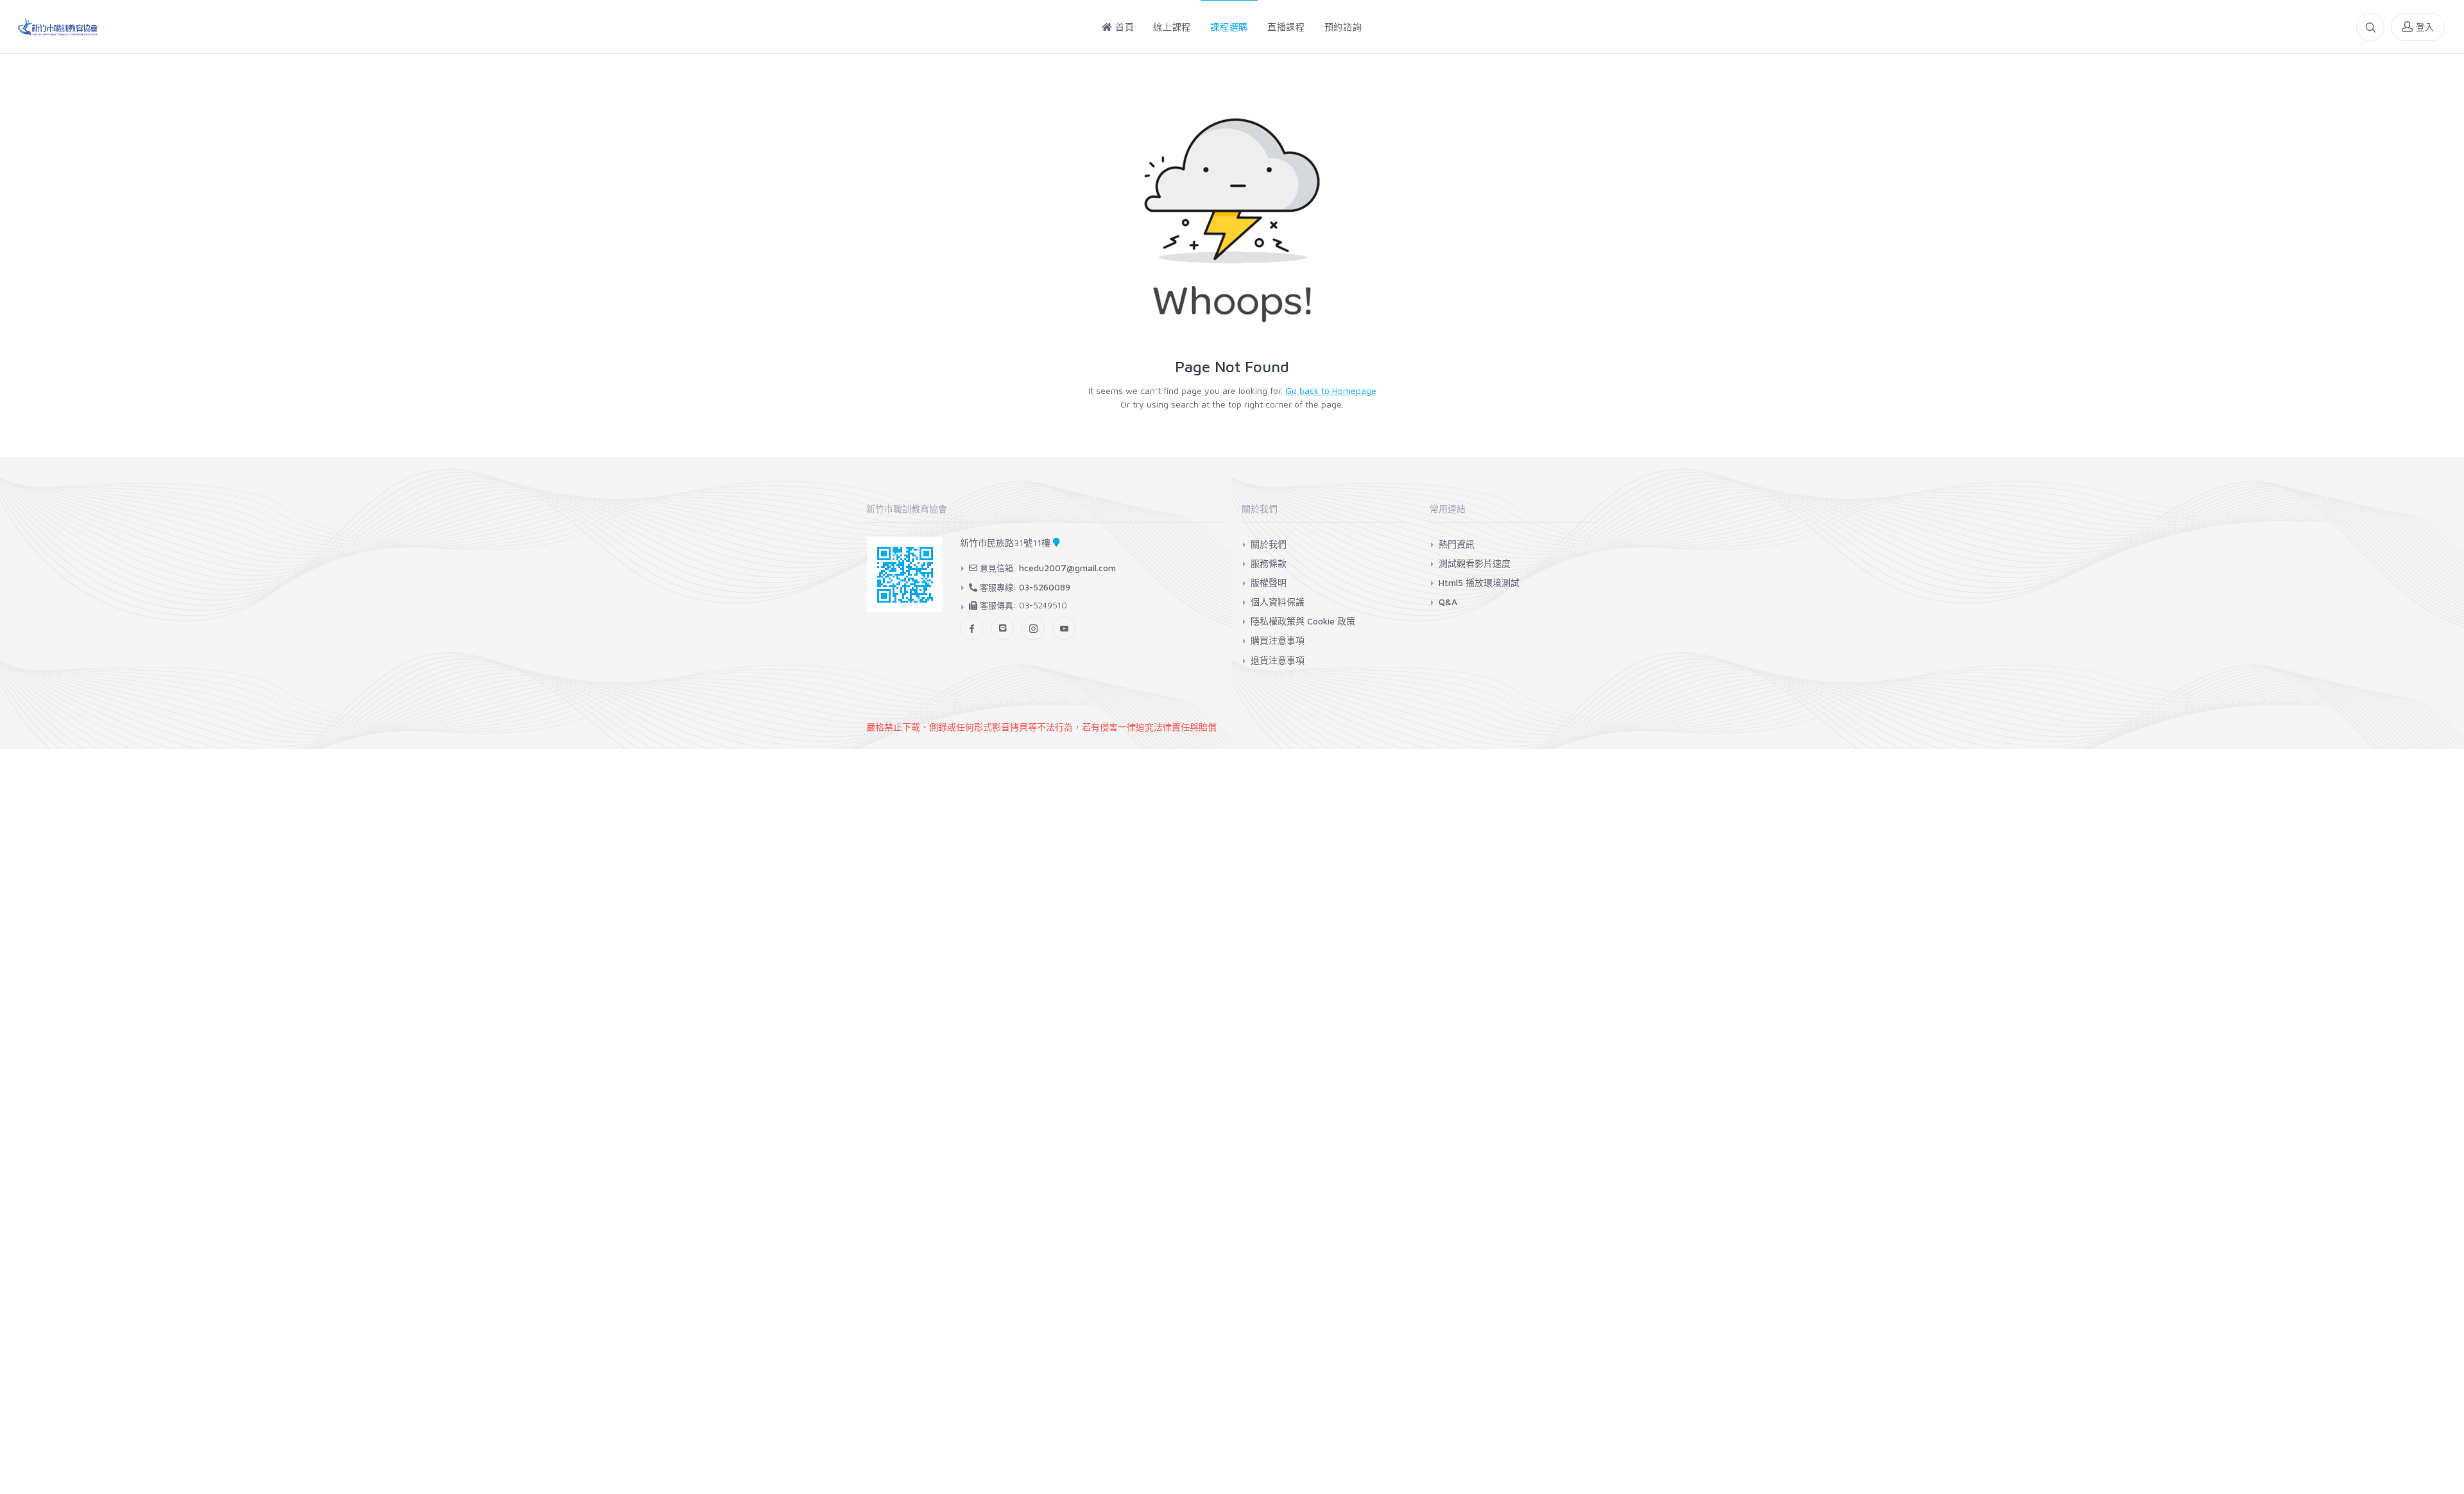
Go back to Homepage (1331, 391)
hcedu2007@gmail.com (1067, 568)
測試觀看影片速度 (1475, 563)
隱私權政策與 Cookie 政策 (1303, 621)
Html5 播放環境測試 (1479, 582)
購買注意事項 (1278, 640)
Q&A (1448, 602)
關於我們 (1269, 544)
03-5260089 (1045, 587)
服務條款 (1269, 563)
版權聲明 (1269, 582)
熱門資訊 (1457, 544)
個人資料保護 (1278, 602)
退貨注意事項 (1278, 660)
